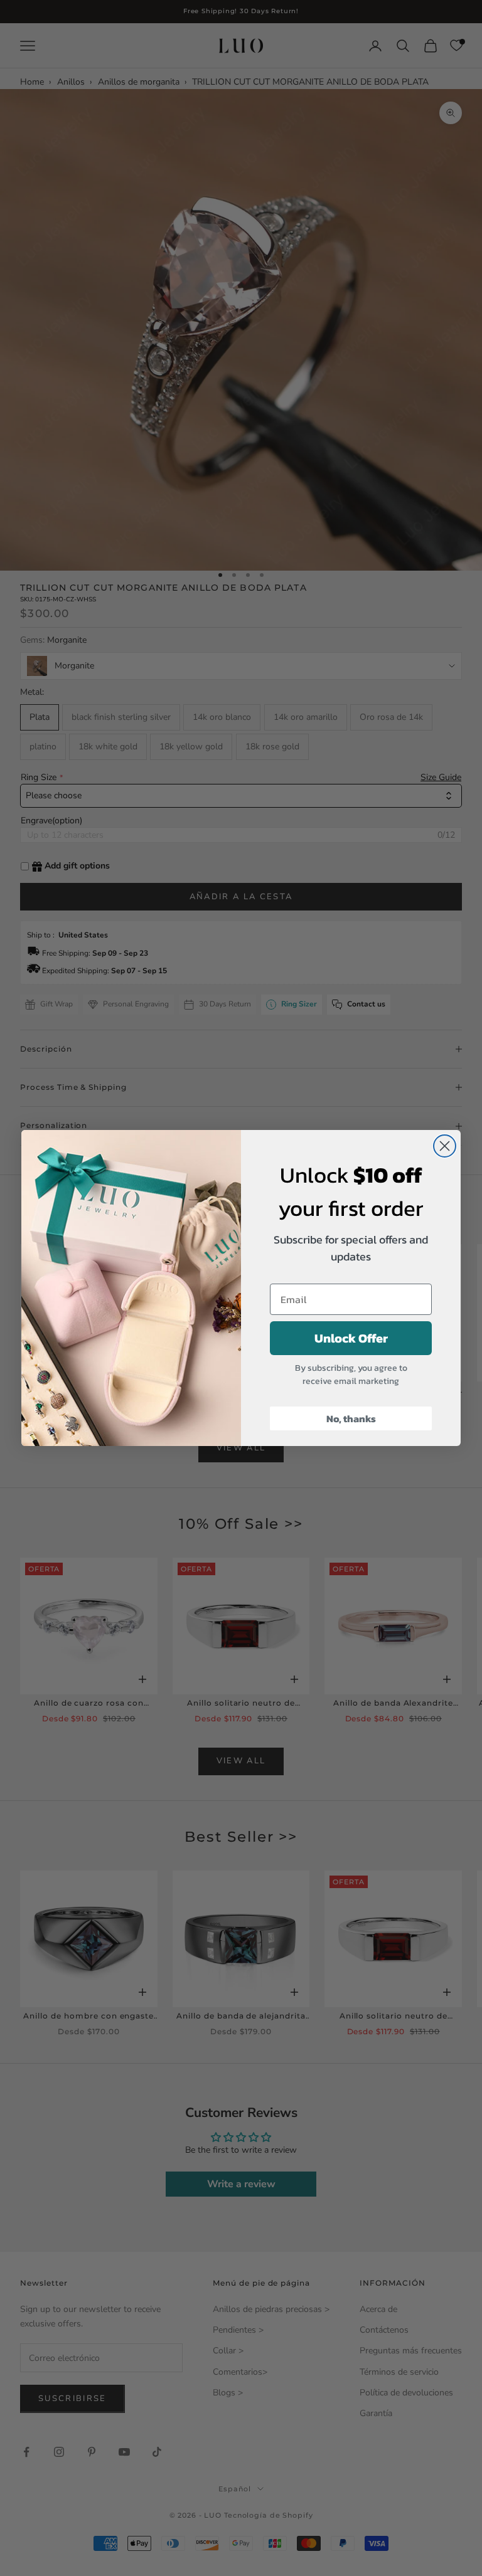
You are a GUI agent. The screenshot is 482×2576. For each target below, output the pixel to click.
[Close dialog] (445, 1146)
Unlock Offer (351, 1338)
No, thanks (351, 1418)
